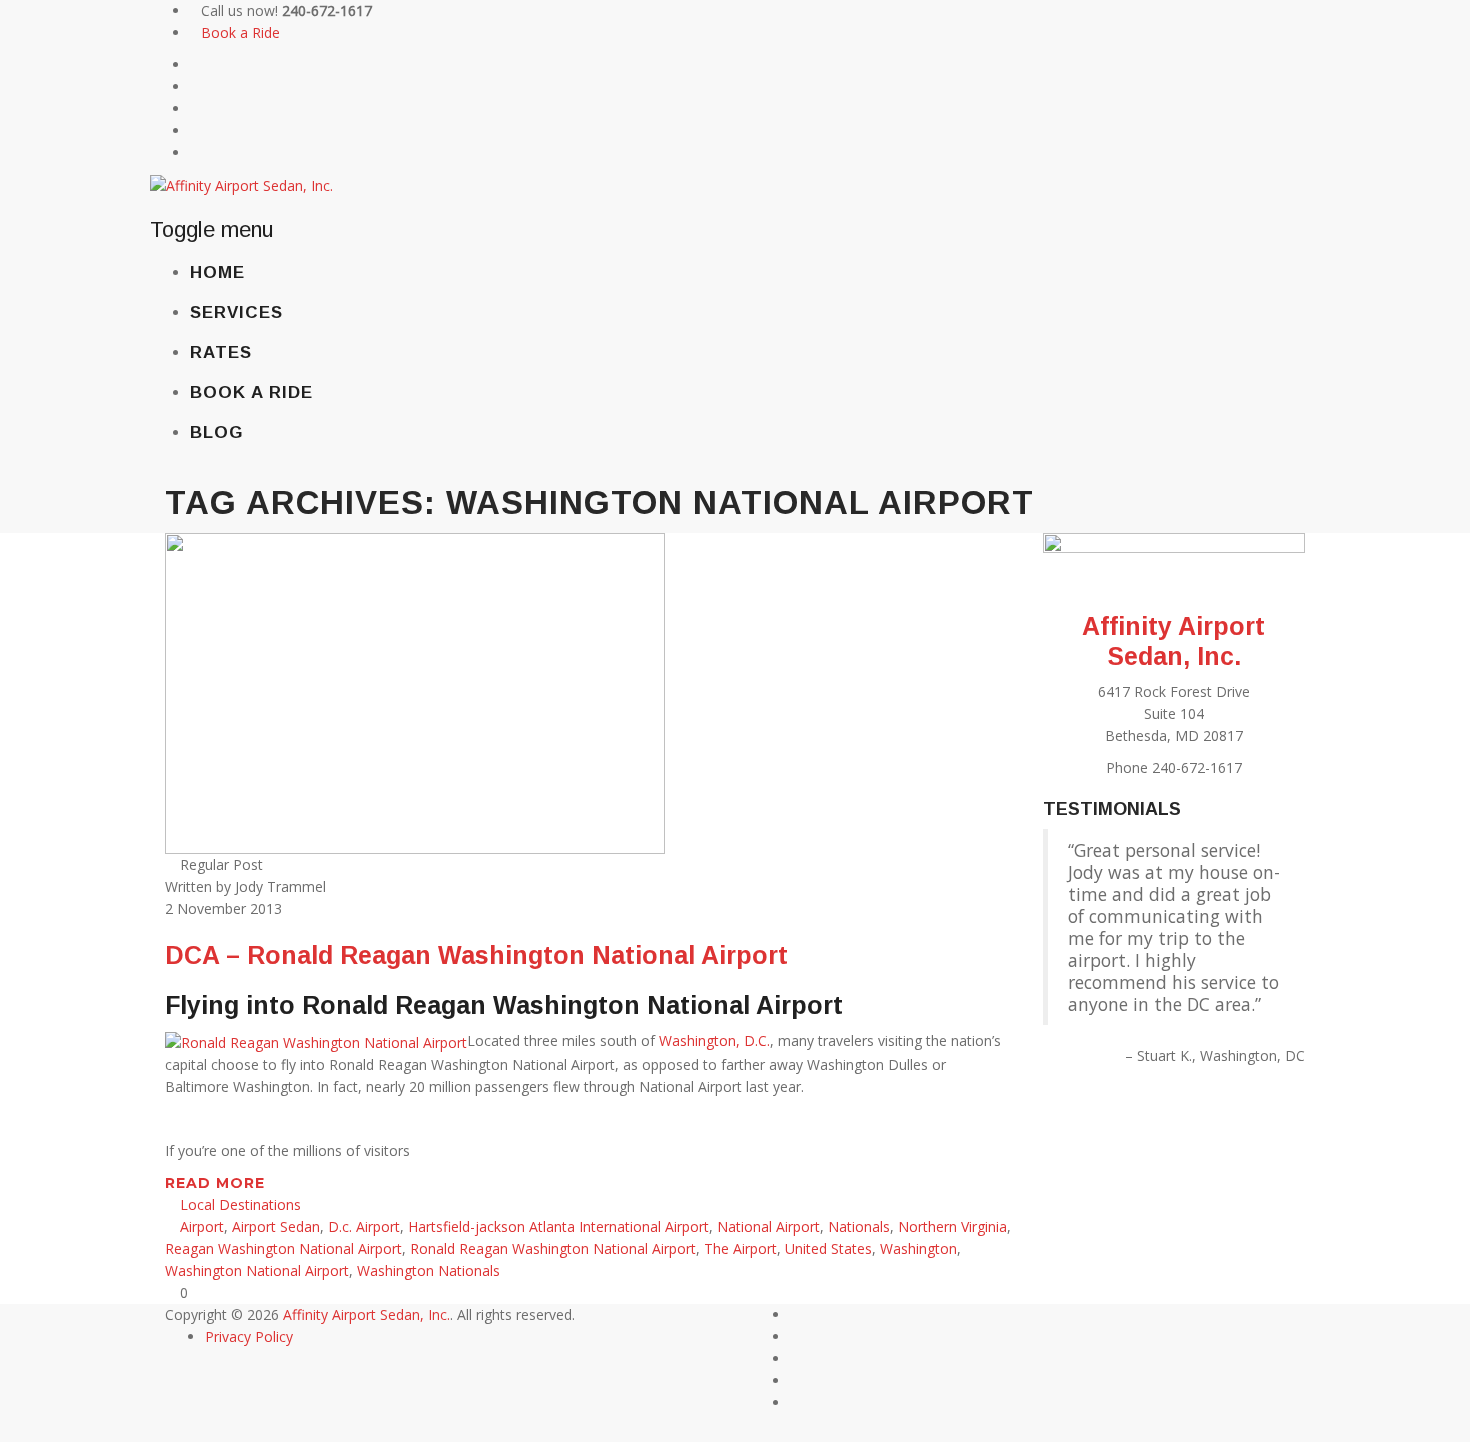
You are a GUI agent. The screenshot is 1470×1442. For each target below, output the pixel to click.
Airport (202, 1226)
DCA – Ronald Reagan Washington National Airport (476, 955)
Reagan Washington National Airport (283, 1248)
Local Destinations (240, 1204)
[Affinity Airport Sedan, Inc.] (241, 184)
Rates (221, 352)
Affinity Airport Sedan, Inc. (366, 1314)
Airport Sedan (276, 1226)
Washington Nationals (428, 1270)
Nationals (859, 1226)
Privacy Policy (249, 1336)
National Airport (768, 1226)
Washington (918, 1248)
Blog (216, 432)
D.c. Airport (364, 1226)
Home (217, 272)
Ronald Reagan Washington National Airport (553, 1248)
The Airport (740, 1248)
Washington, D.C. (714, 1040)
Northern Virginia (952, 1226)
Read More (217, 1183)
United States (828, 1248)
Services (236, 312)
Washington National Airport (257, 1270)
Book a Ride (240, 32)
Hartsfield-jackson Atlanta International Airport (558, 1226)
